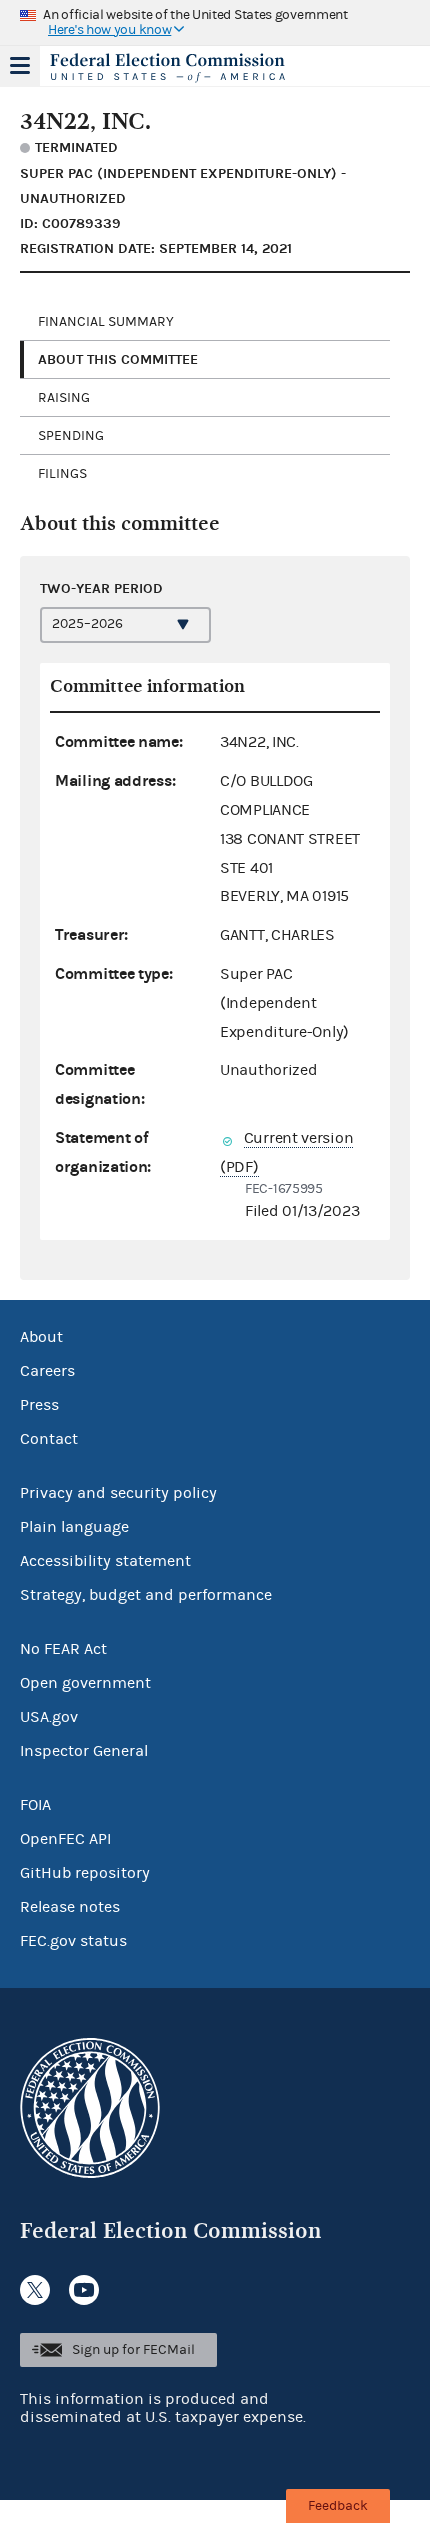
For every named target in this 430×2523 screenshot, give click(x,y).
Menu (20, 66)
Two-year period (101, 588)
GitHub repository (85, 1873)
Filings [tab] (62, 474)
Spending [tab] (71, 436)
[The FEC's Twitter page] (35, 2290)
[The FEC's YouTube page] (84, 2290)
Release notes (70, 1907)
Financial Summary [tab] (106, 322)
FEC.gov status (73, 1941)
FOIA (35, 1805)
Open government (85, 1683)
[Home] (190, 68)
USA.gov (49, 1717)
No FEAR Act (63, 1649)
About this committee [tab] (118, 359)
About (41, 1337)
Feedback (338, 2506)
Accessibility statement (105, 1561)
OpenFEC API (65, 1839)
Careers (47, 1371)
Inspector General (84, 1751)
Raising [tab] (64, 398)
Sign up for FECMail (133, 2350)
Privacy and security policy (118, 1493)
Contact (49, 1439)
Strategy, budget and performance (146, 1595)
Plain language (74, 1527)
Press (39, 1405)
